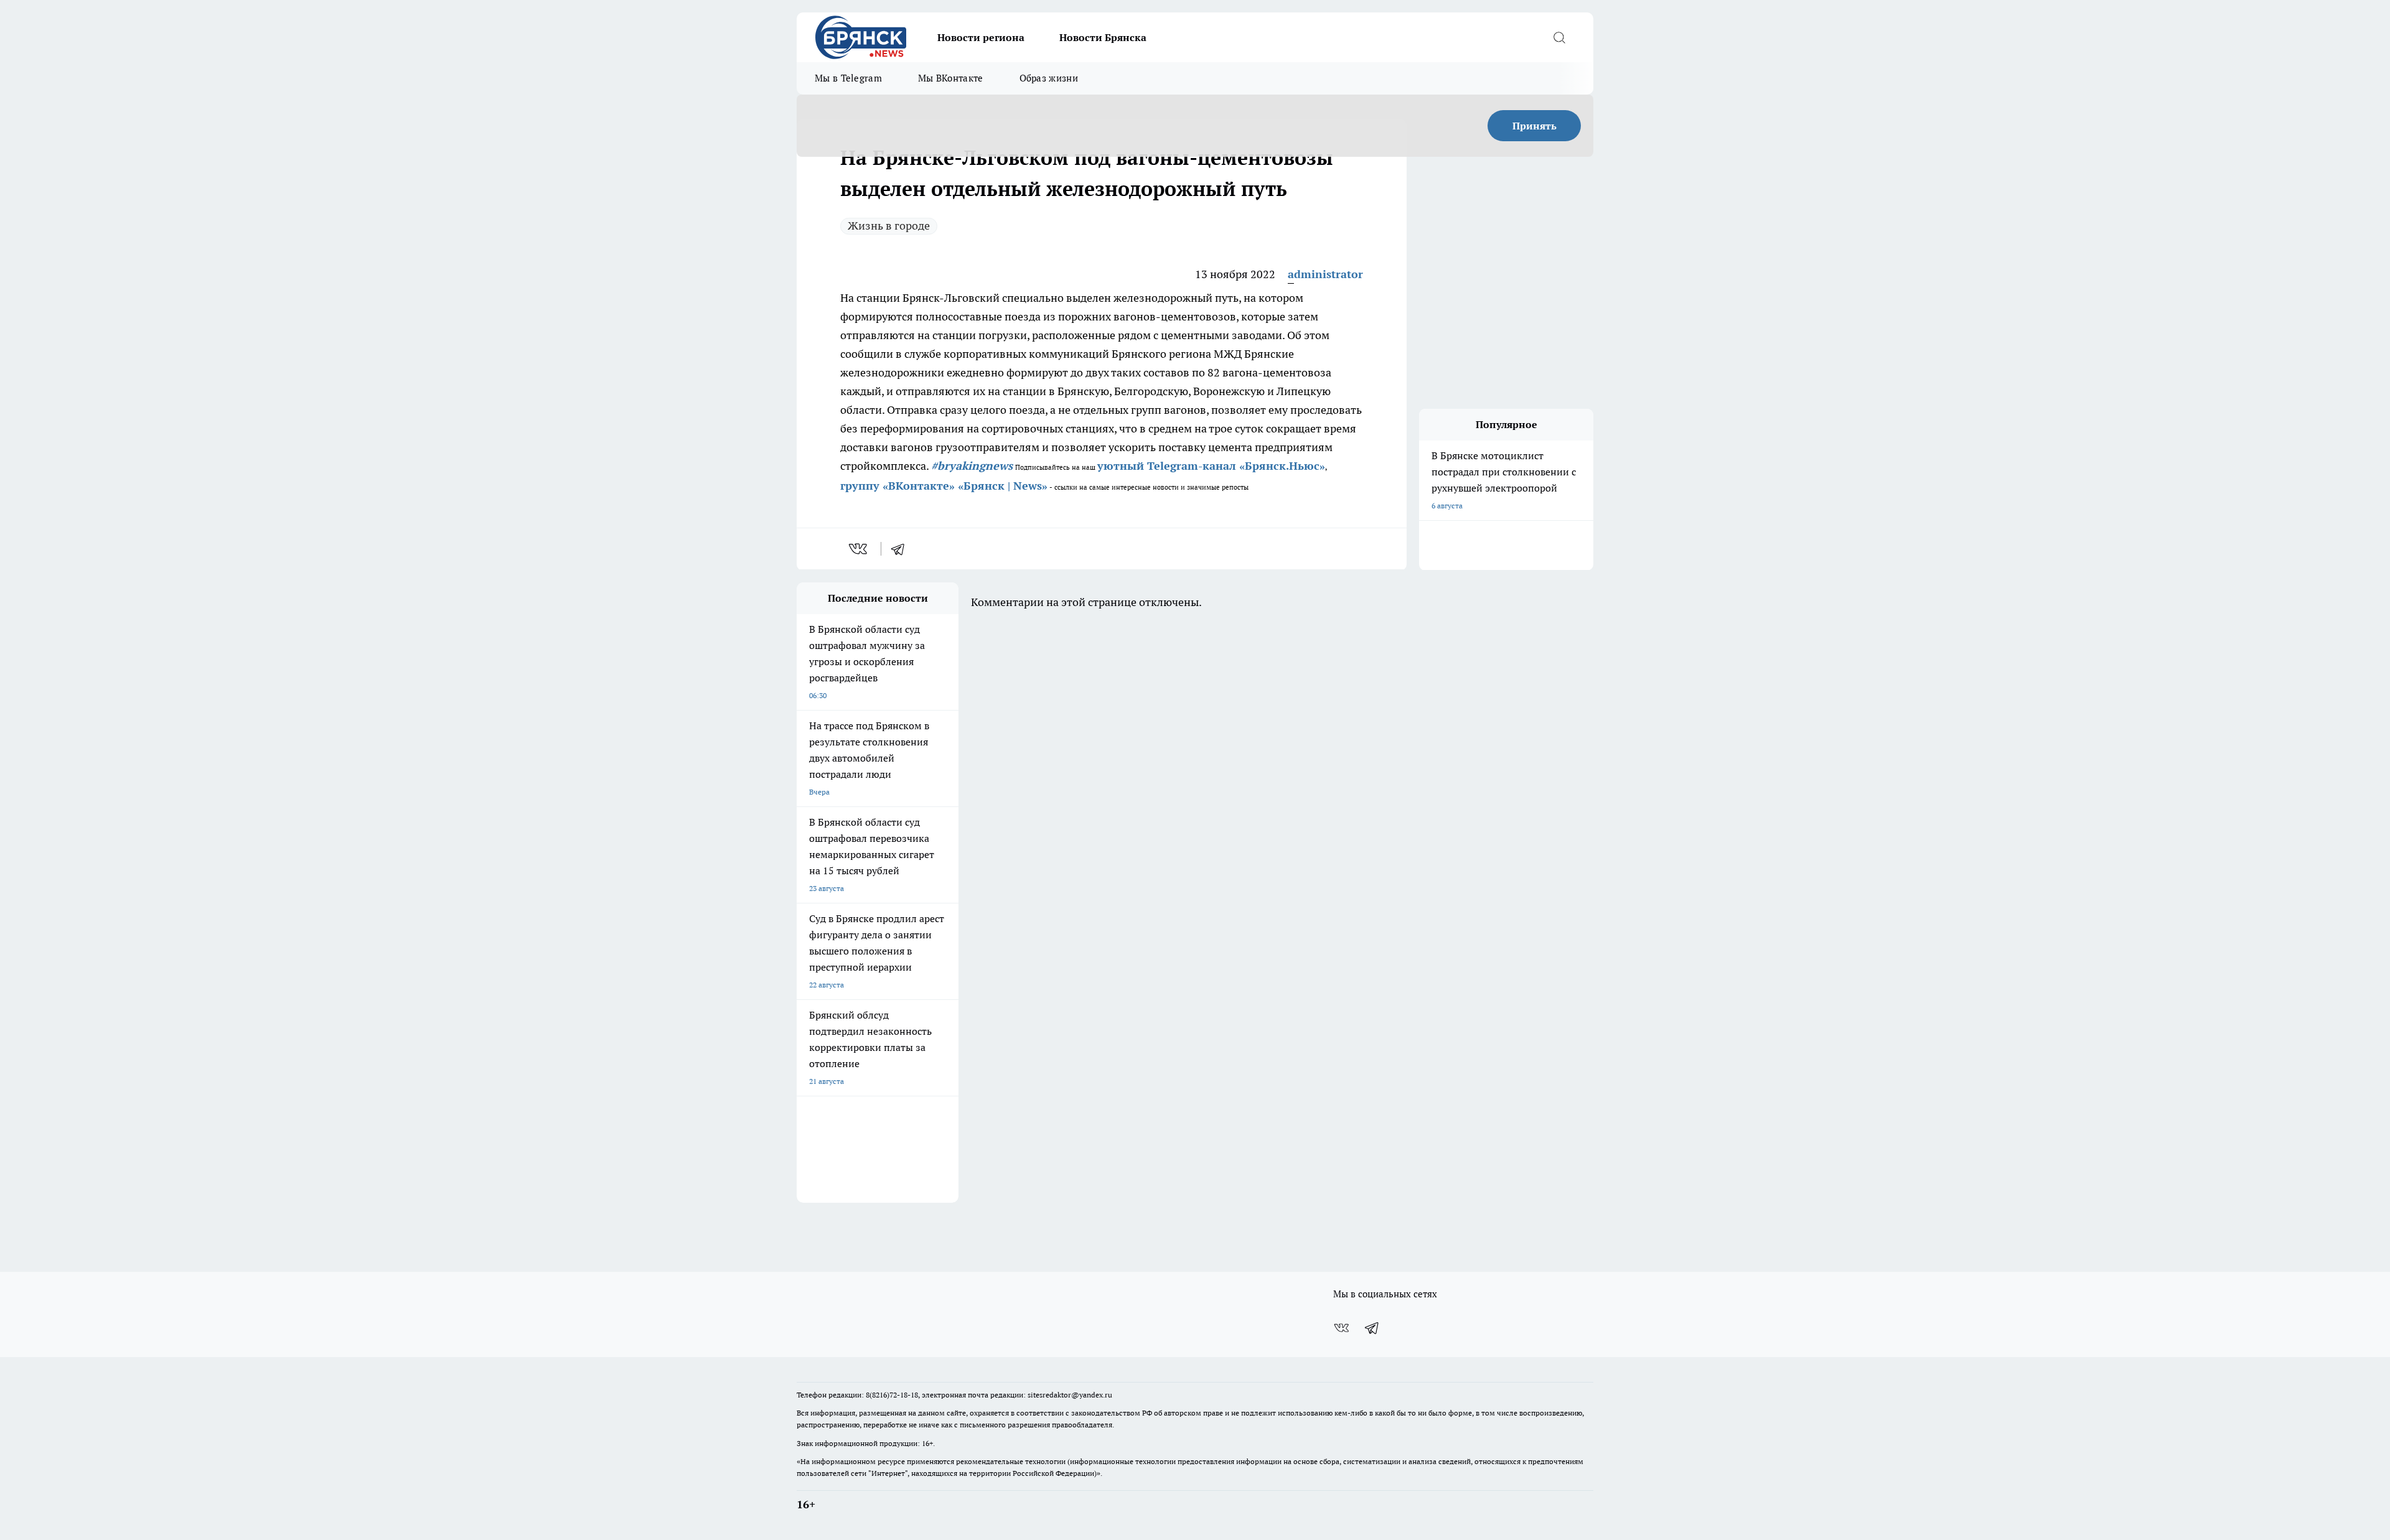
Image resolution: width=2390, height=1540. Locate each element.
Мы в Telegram (848, 78)
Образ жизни (1049, 78)
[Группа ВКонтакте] (1341, 1328)
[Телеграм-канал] (1372, 1328)
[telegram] (902, 549)
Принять (1535, 126)
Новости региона (981, 37)
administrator (1325, 274)
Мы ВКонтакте (951, 78)
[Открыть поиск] (1559, 37)
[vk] (859, 549)
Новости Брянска (1103, 37)
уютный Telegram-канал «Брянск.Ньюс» (1211, 466)
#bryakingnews (972, 466)
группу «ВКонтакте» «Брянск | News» (944, 486)
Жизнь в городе (889, 226)
